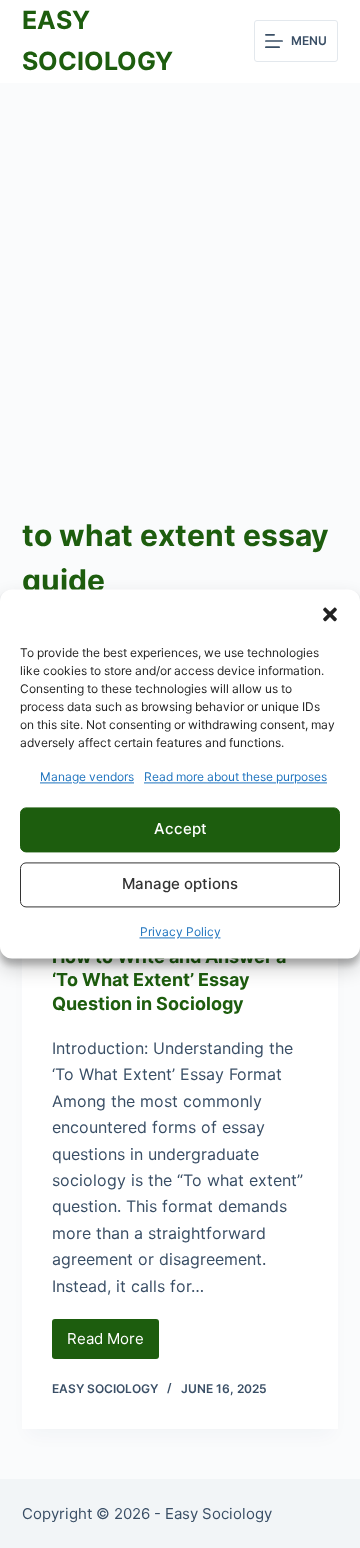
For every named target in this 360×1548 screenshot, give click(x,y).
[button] (330, 614)
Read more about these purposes (235, 776)
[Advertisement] (180, 273)
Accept (180, 829)
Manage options (180, 884)
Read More (113, 1344)
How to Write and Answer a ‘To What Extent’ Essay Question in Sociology (169, 980)
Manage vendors (87, 776)
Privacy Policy (180, 931)
